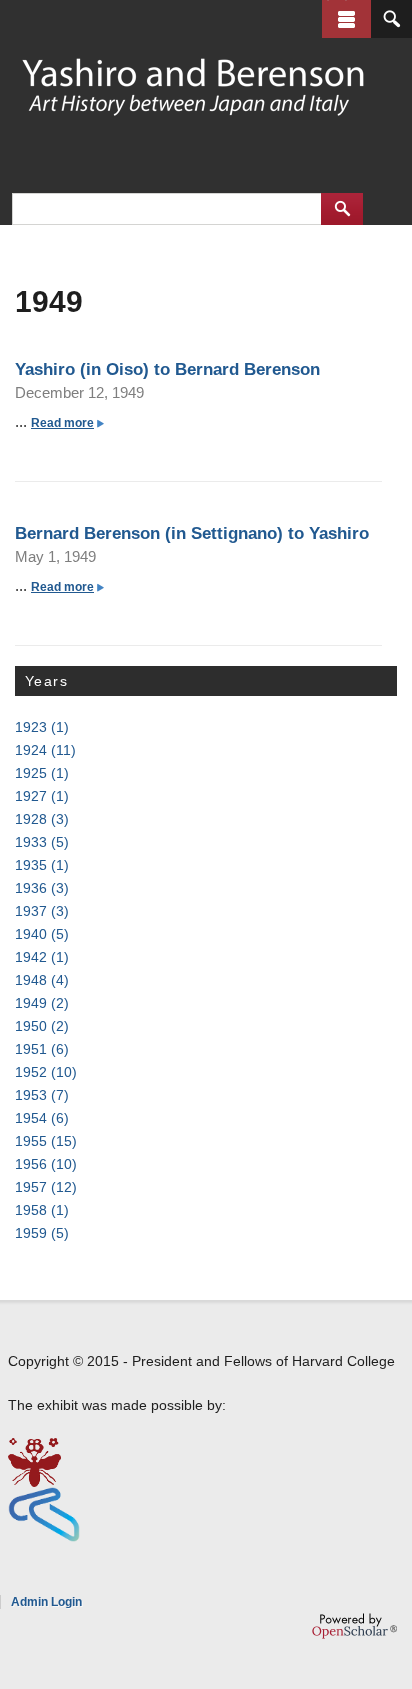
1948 (42, 980)
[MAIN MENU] (346, 19)
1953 (42, 1095)
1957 (46, 1187)
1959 (42, 1233)
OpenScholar (354, 1626)
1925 (42, 773)
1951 (42, 1049)
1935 (42, 865)
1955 (46, 1141)
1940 (42, 934)
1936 (42, 888)
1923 (42, 727)
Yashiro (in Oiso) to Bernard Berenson (167, 369)
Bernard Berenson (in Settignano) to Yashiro (192, 533)
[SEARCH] (391, 19)
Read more (66, 423)
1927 (42, 796)
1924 (45, 750)
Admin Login (46, 1602)
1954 (42, 1118)
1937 (42, 911)
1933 (42, 842)
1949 (42, 1003)
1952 (46, 1072)
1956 (46, 1164)
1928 (42, 819)
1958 (42, 1210)
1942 (42, 957)
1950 (42, 1026)
